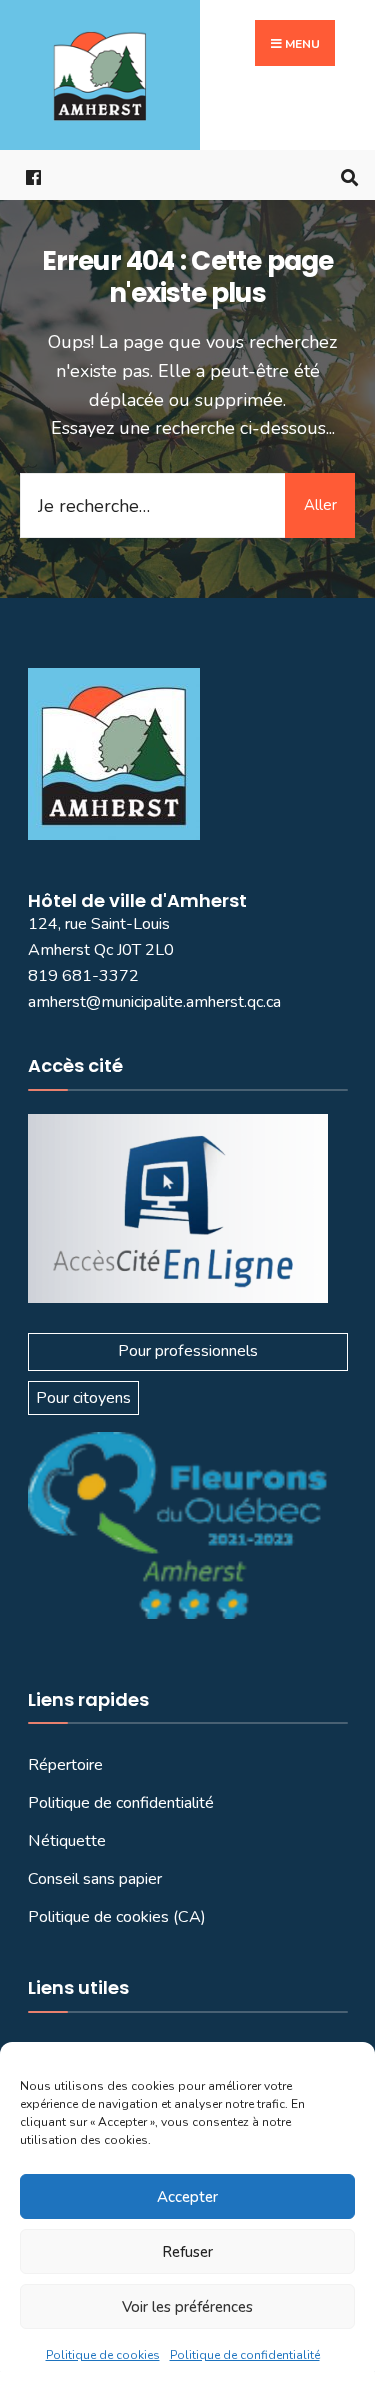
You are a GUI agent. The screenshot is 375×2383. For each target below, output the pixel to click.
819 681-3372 (83, 976)
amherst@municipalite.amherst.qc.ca (154, 1002)
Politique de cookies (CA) (117, 1917)
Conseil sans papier (95, 1879)
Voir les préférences (187, 2307)
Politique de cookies (103, 2355)
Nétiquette (67, 1841)
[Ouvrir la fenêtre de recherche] (345, 175)
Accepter (187, 2197)
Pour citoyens (83, 1398)
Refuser (187, 2252)
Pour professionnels (188, 1351)
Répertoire (65, 1765)
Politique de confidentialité (245, 2355)
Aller (320, 505)
